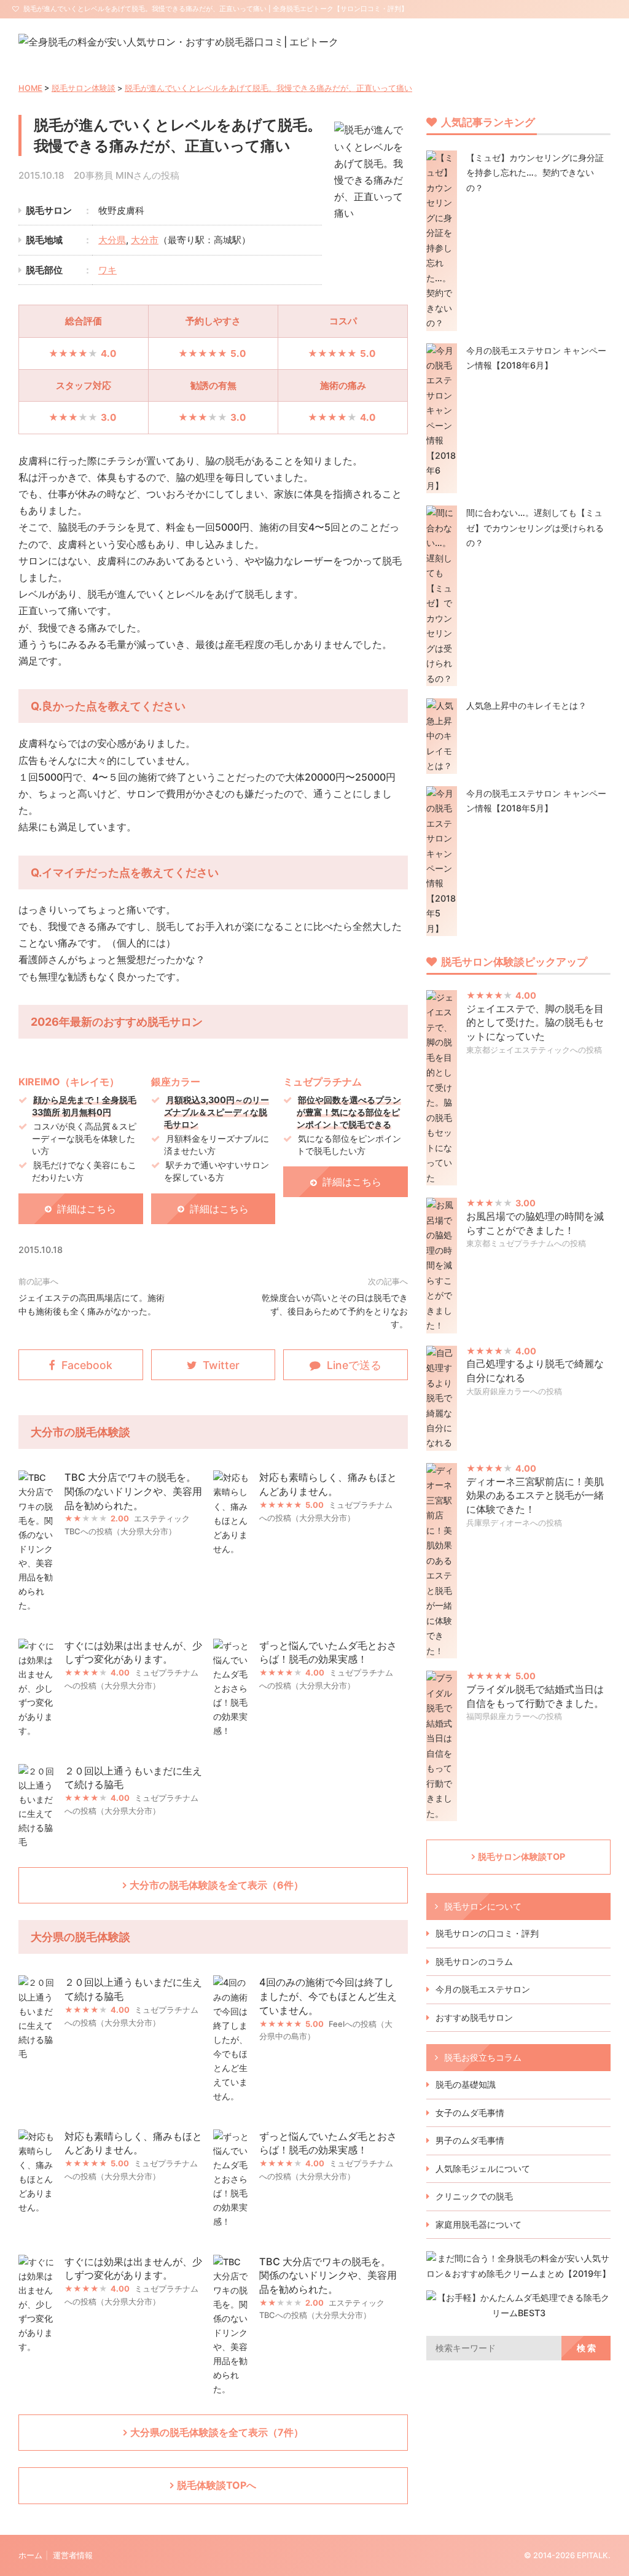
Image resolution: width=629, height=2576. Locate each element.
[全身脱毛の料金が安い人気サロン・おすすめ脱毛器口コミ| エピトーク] (178, 42)
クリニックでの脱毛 (474, 2196)
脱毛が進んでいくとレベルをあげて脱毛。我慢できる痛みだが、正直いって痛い (268, 88)
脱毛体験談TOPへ (217, 2485)
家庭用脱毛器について (479, 2224)
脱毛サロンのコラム (474, 1961)
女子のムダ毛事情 (470, 2113)
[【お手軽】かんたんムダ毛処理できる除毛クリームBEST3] (518, 2313)
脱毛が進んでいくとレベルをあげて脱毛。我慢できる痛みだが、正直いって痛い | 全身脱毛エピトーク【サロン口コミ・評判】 (216, 9)
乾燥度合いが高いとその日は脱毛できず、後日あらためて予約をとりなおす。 (335, 1311)
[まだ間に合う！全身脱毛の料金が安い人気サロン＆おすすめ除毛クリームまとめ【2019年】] (518, 2274)
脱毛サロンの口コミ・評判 (487, 1933)
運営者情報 (73, 2555)
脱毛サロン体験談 (84, 88)
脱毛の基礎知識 (466, 2084)
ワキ (107, 270)
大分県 (112, 240)
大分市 (145, 240)
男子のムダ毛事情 (470, 2140)
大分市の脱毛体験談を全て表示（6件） (217, 1885)
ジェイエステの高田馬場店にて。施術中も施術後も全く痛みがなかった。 (92, 1304)
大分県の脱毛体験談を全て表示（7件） (217, 2432)
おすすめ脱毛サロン (474, 2017)
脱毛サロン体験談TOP (522, 1856)
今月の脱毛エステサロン (483, 1989)
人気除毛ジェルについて (483, 2168)
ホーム (30, 2555)
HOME (30, 88)
